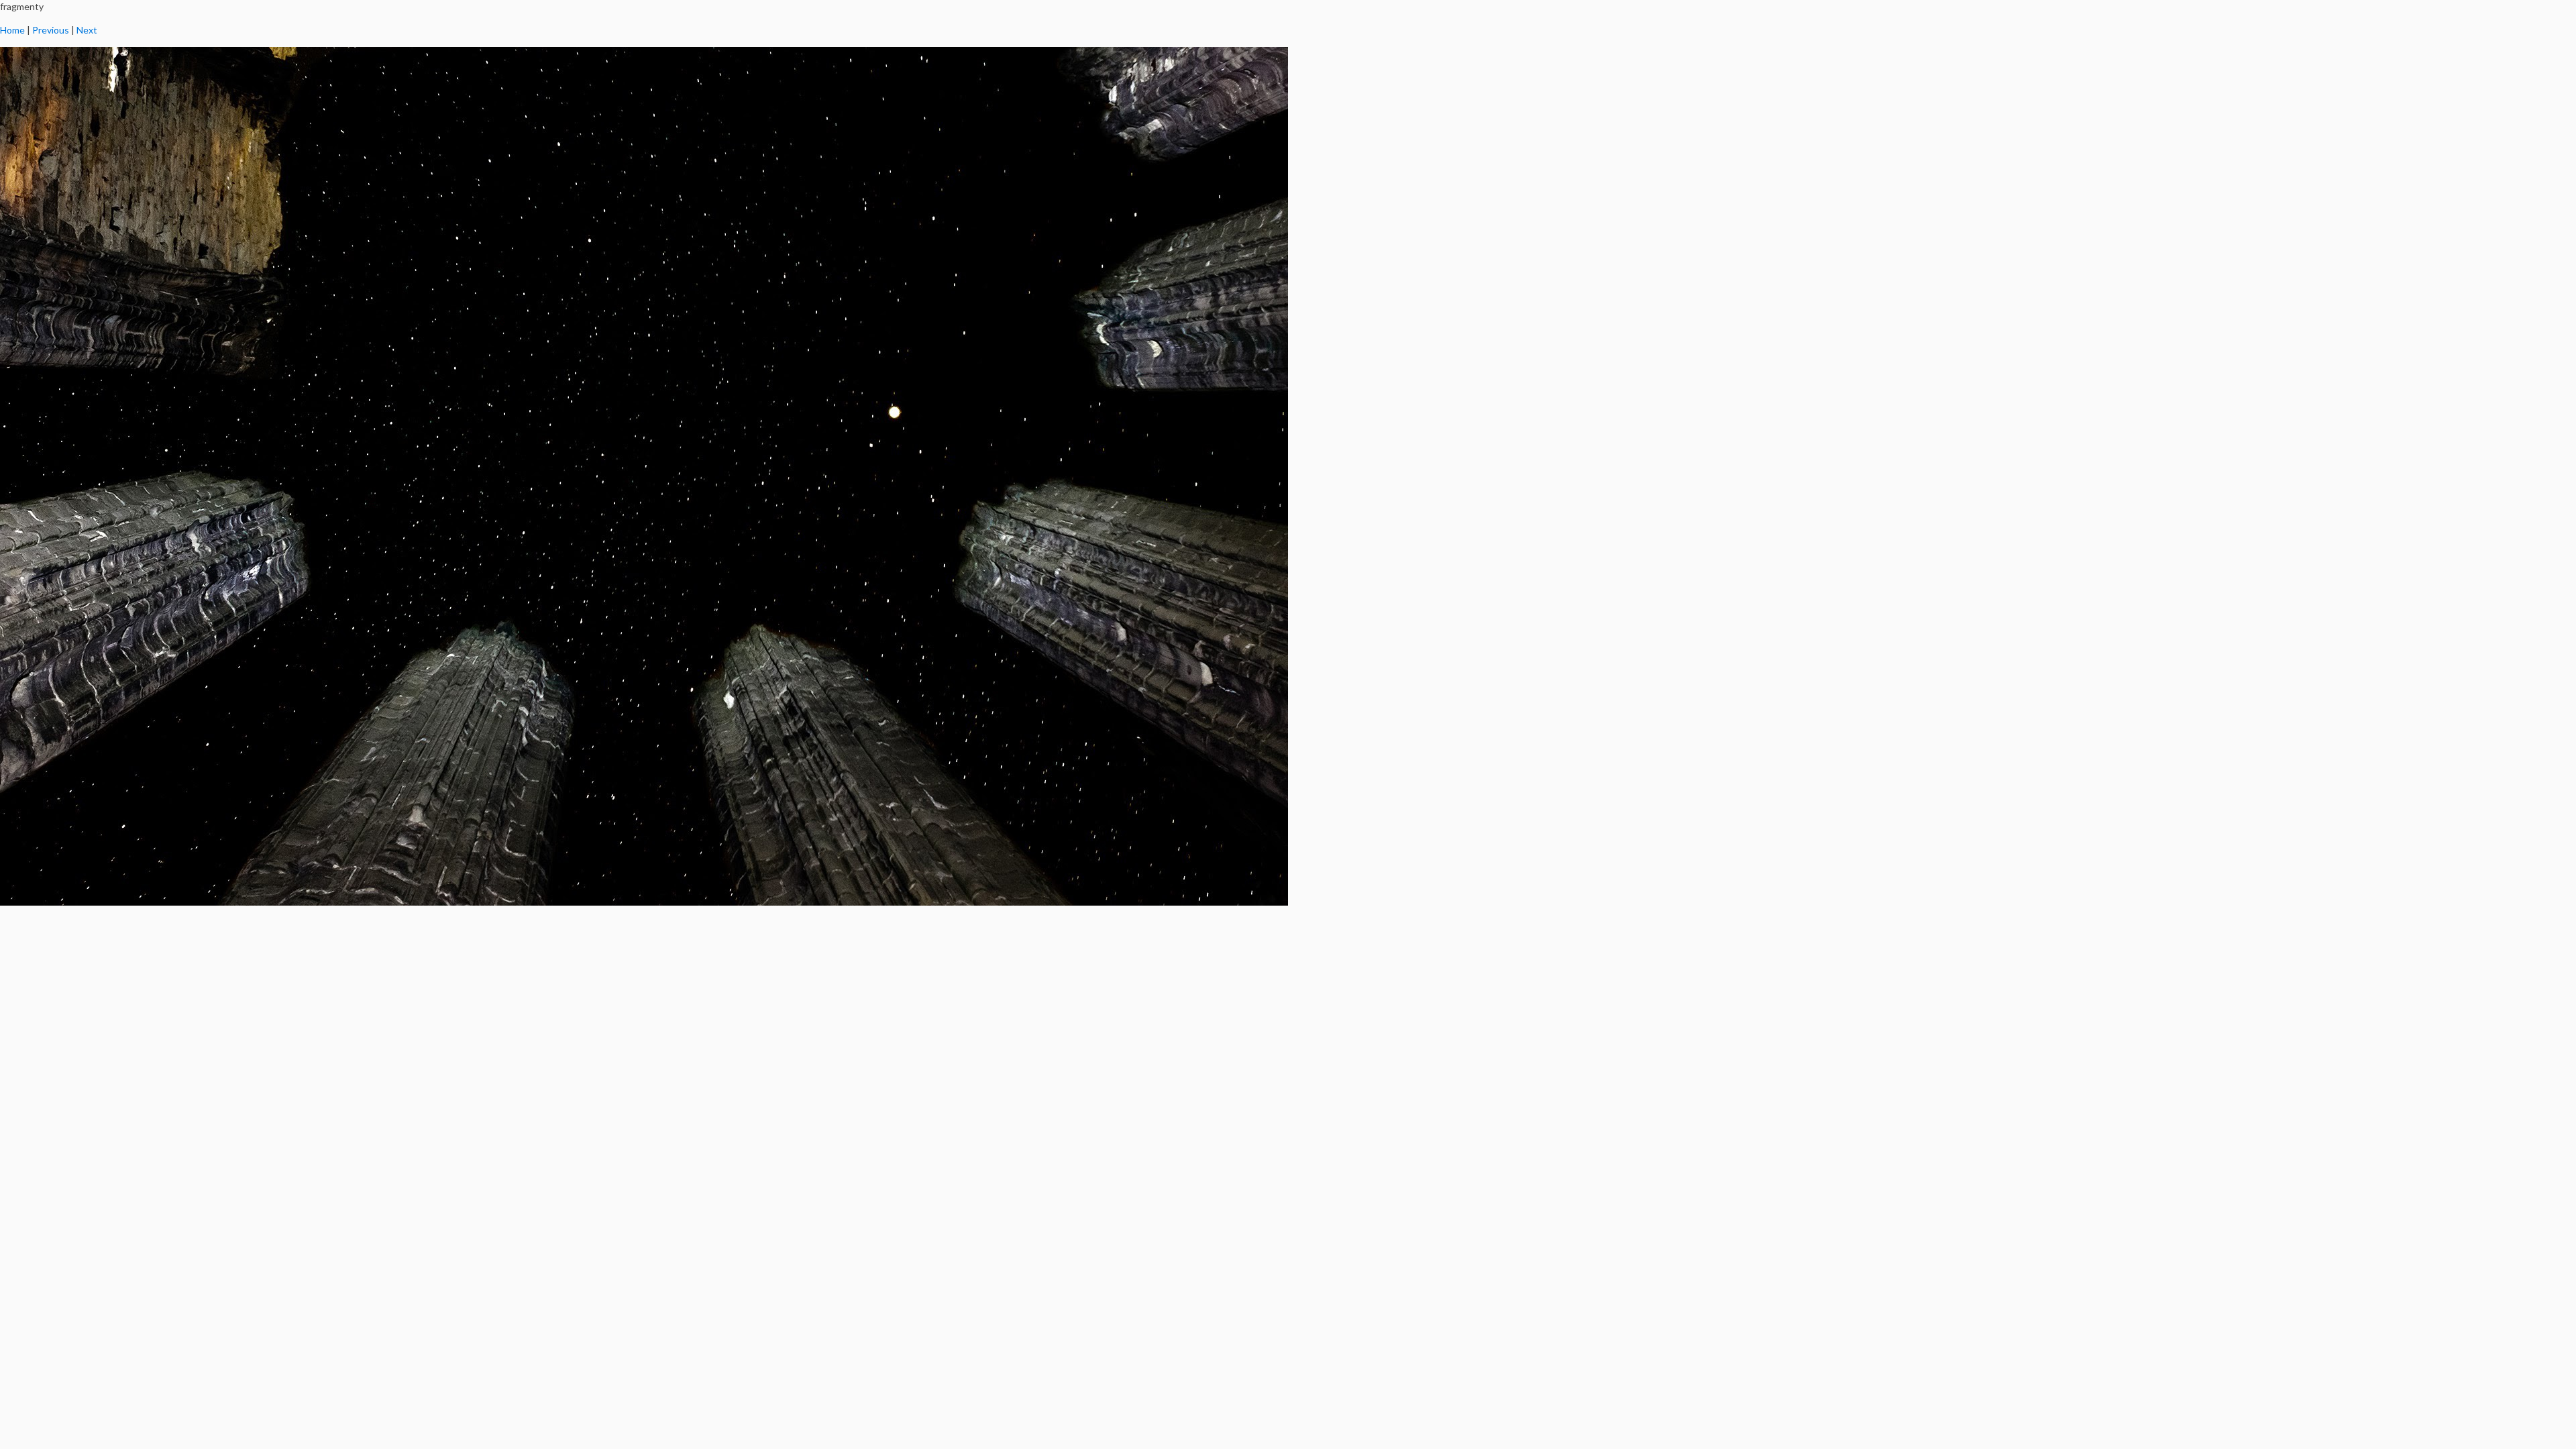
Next (87, 30)
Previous (51, 30)
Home (12, 30)
